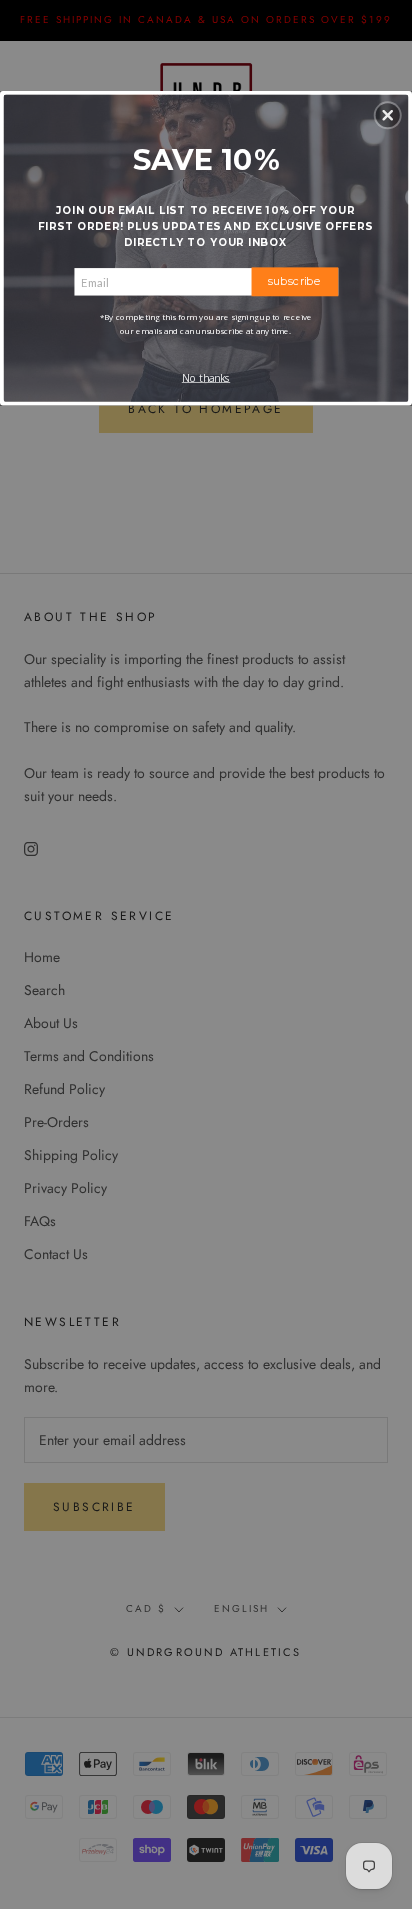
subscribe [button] (294, 281)
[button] (388, 115)
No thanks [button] (206, 378)
